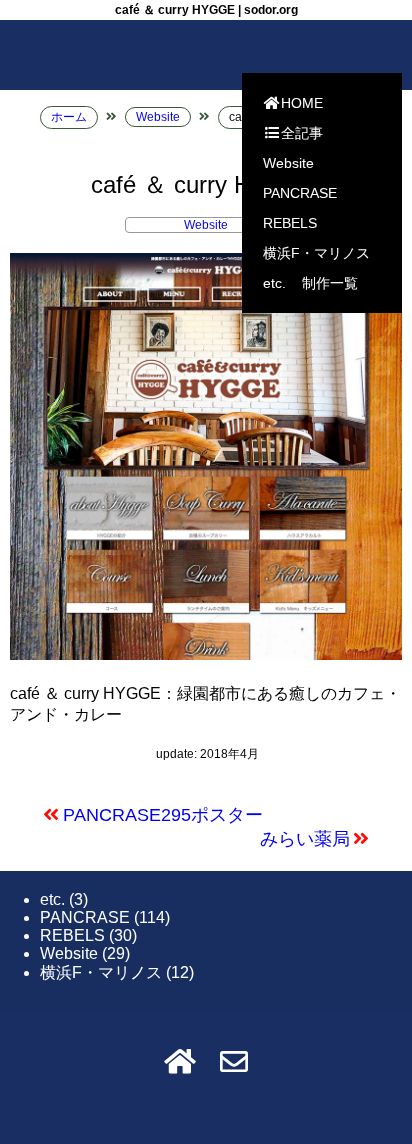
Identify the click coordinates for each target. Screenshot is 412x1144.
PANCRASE (300, 193)
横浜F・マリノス (316, 253)
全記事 (302, 133)
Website (288, 163)
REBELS (290, 223)
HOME (302, 103)
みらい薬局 (305, 839)
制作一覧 (330, 283)
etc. (274, 283)
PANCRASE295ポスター (163, 815)
